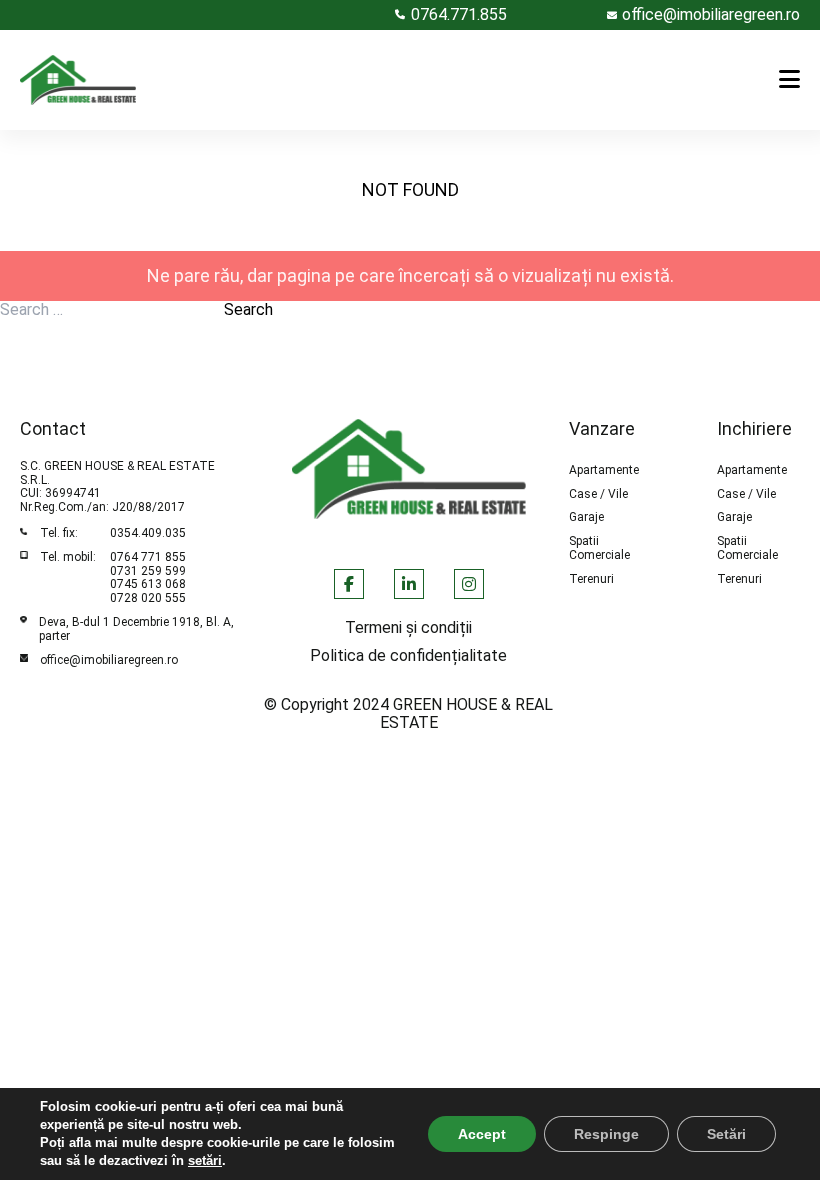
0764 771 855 (148, 557)
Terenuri (591, 579)
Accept (482, 1134)
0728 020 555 (148, 598)
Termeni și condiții (408, 628)
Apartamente (604, 470)
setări (205, 1160)
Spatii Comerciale (599, 548)
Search (248, 310)
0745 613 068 (148, 584)
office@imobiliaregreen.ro (109, 660)
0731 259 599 (148, 571)
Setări (726, 1134)
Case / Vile (598, 494)
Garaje (586, 517)
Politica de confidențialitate (408, 656)
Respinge (606, 1134)
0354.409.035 (148, 533)
